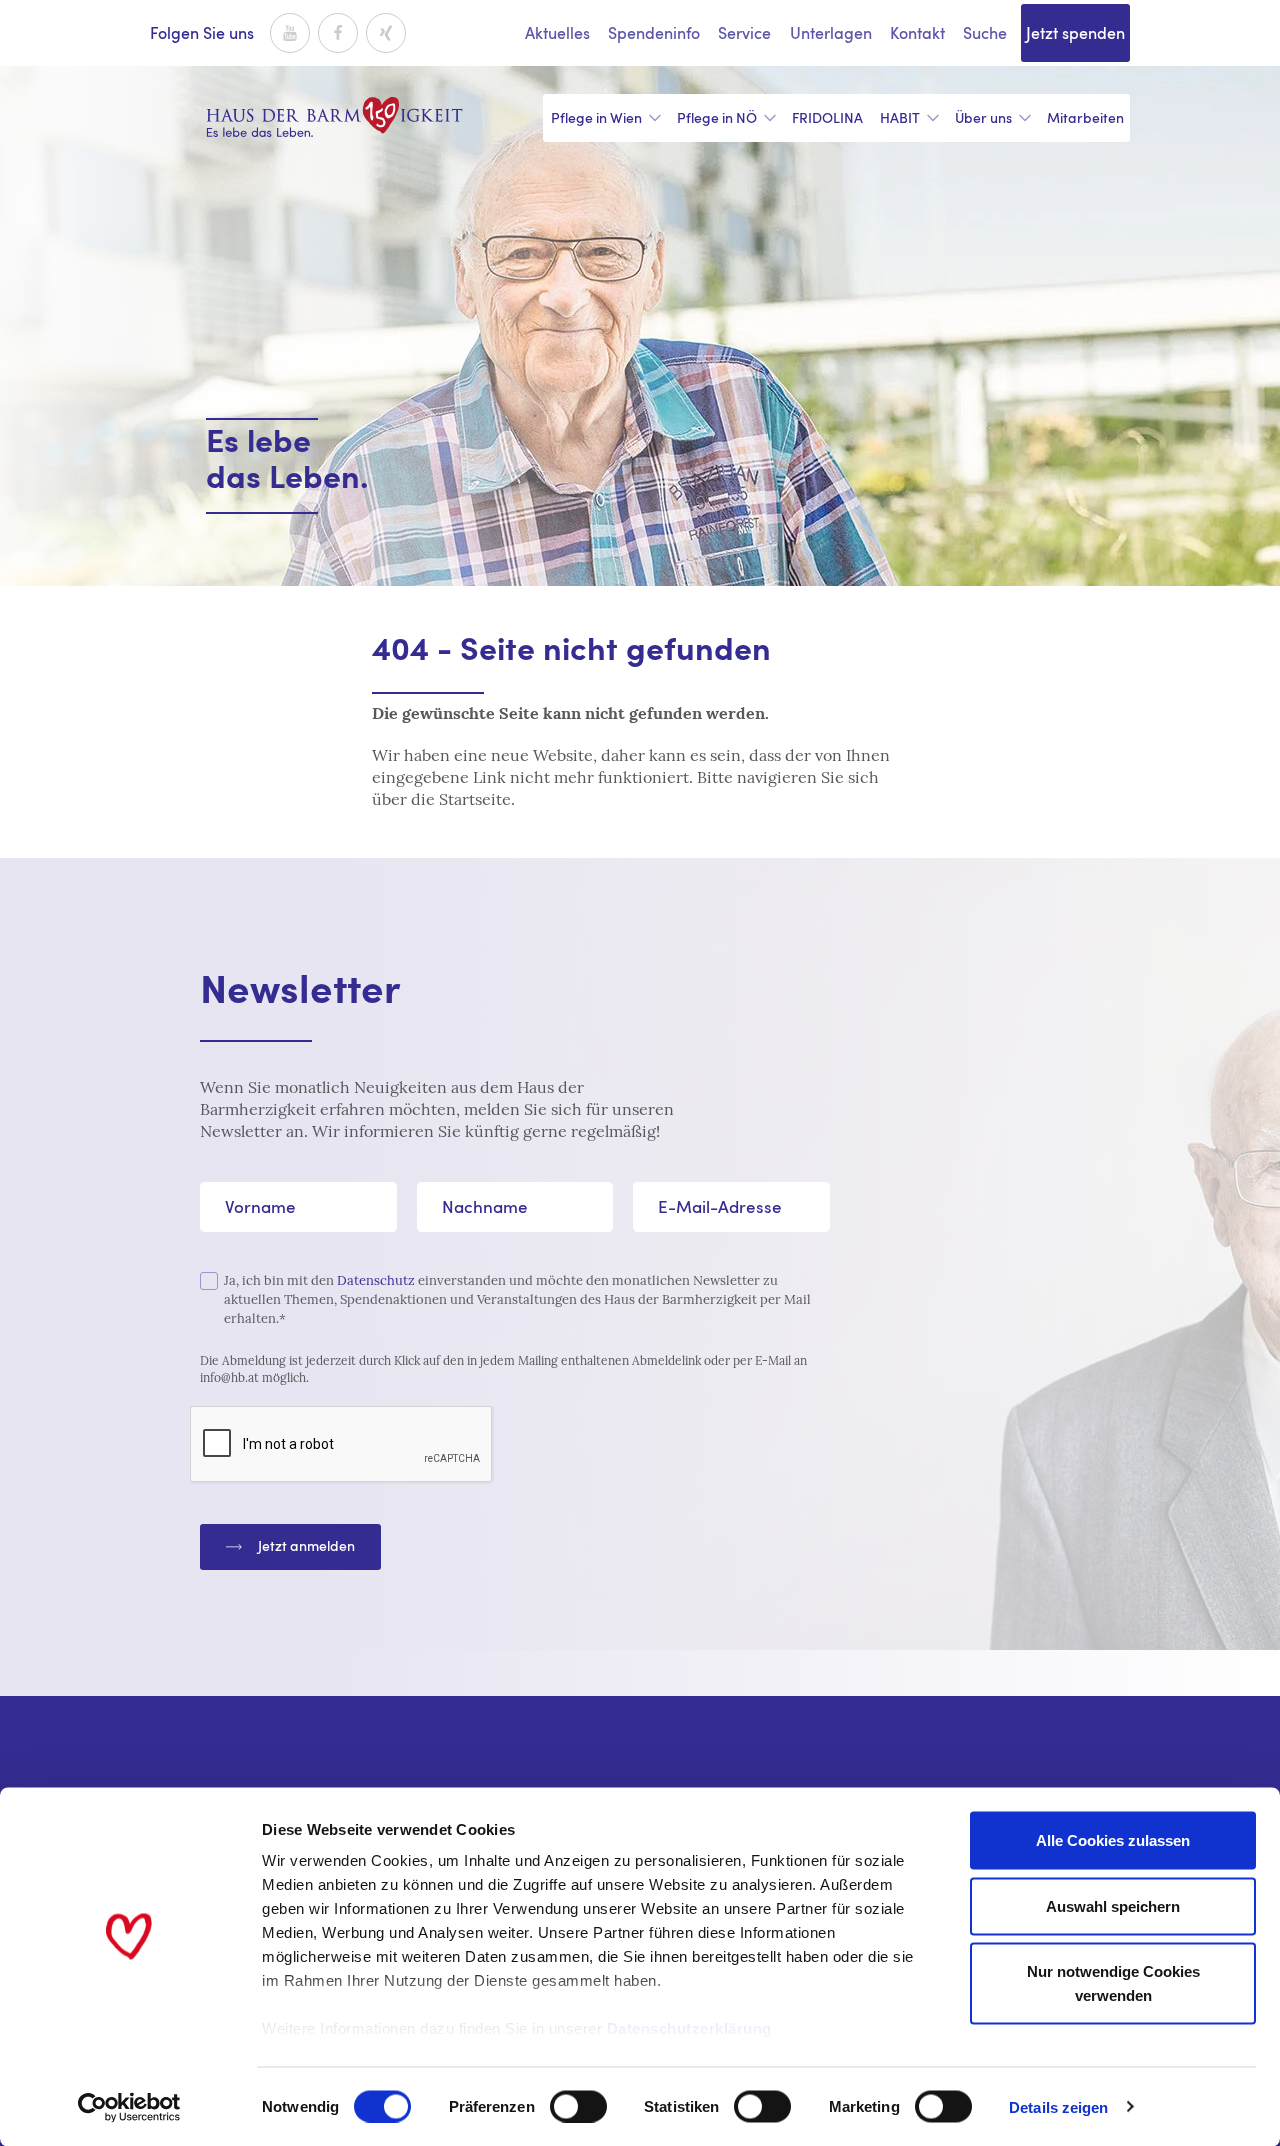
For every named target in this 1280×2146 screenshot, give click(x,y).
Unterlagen (831, 33)
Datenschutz (376, 1280)
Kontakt (917, 33)
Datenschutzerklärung (689, 2028)
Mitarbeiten (1085, 117)
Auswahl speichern (1113, 1905)
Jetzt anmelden (306, 1545)
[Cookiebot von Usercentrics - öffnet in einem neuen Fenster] (129, 2107)
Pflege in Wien (596, 117)
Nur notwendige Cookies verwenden (1113, 1983)
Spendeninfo (654, 33)
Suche (985, 33)
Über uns (983, 117)
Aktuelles (557, 33)
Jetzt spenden (1075, 33)
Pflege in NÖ (717, 117)
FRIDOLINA (827, 117)
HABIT (900, 117)
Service (744, 33)
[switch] (578, 2106)
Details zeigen (1058, 2106)
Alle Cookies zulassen (1113, 1840)
